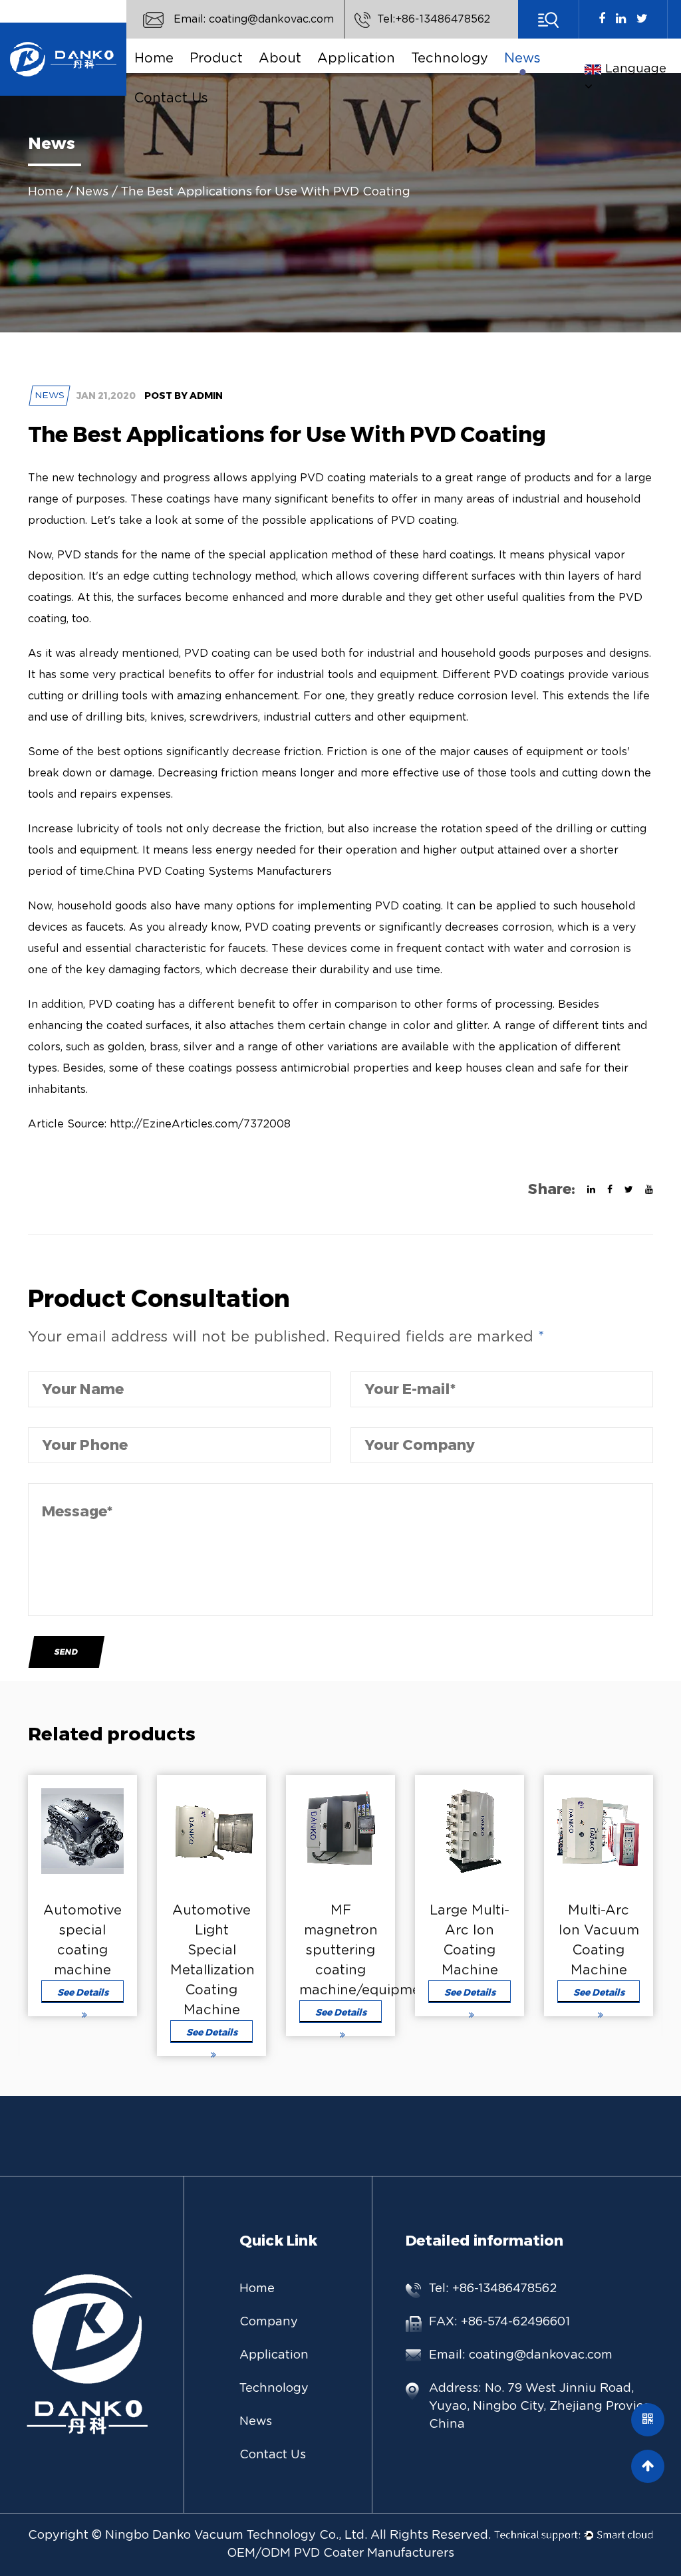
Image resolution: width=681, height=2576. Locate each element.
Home (154, 59)
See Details (83, 1992)
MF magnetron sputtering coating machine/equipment (367, 1950)
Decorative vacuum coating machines (244, 75)
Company (269, 2322)
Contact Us (171, 98)
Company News (564, 78)
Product (216, 59)
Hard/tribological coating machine (249, 77)
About (280, 59)
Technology (450, 59)
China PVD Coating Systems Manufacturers (218, 872)
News (522, 59)
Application (356, 59)
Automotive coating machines (241, 72)
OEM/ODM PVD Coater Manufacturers (340, 2553)
